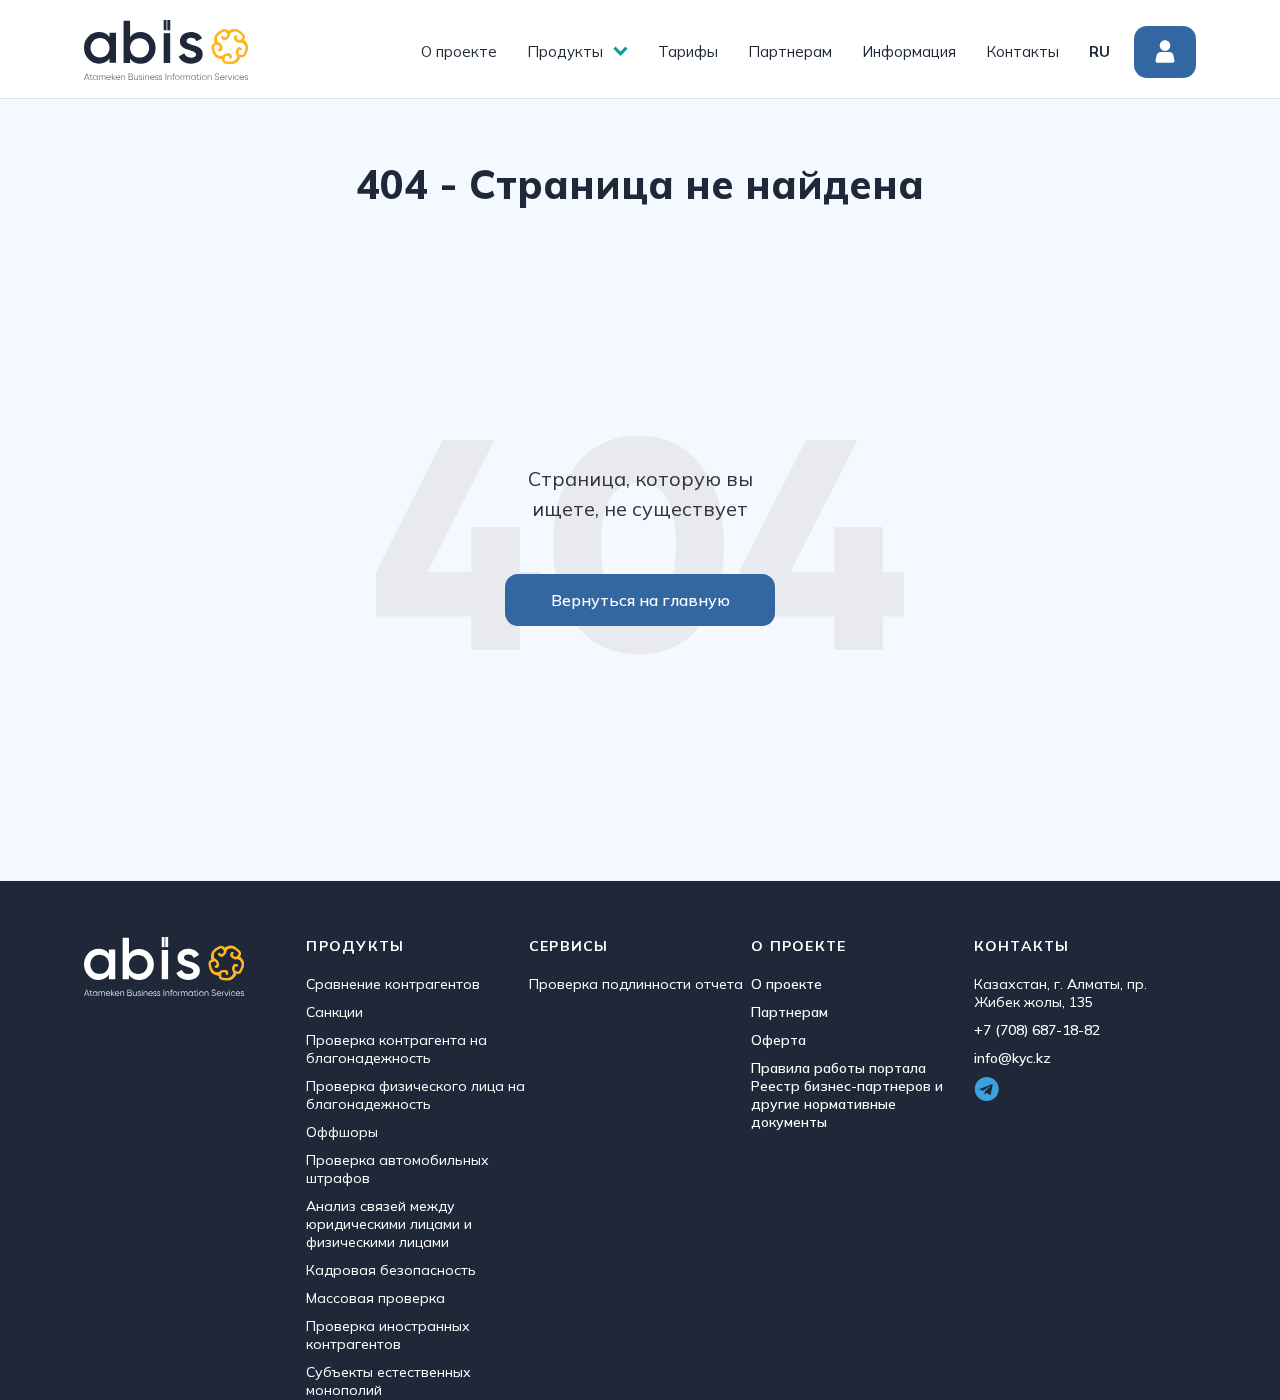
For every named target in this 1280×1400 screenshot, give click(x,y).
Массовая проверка (375, 1298)
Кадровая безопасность (391, 1270)
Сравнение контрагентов (393, 984)
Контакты (1022, 51)
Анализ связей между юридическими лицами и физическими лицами (389, 1224)
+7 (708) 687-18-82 (1037, 1030)
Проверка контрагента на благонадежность (396, 1049)
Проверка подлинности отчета (636, 984)
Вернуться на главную (640, 600)
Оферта (778, 1040)
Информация (909, 51)
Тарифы (688, 51)
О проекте (459, 51)
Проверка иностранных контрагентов (388, 1335)
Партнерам (790, 51)
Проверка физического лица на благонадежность (415, 1095)
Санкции (334, 1012)
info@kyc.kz (1012, 1058)
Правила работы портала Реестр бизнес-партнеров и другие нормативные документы (847, 1095)
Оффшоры (342, 1132)
